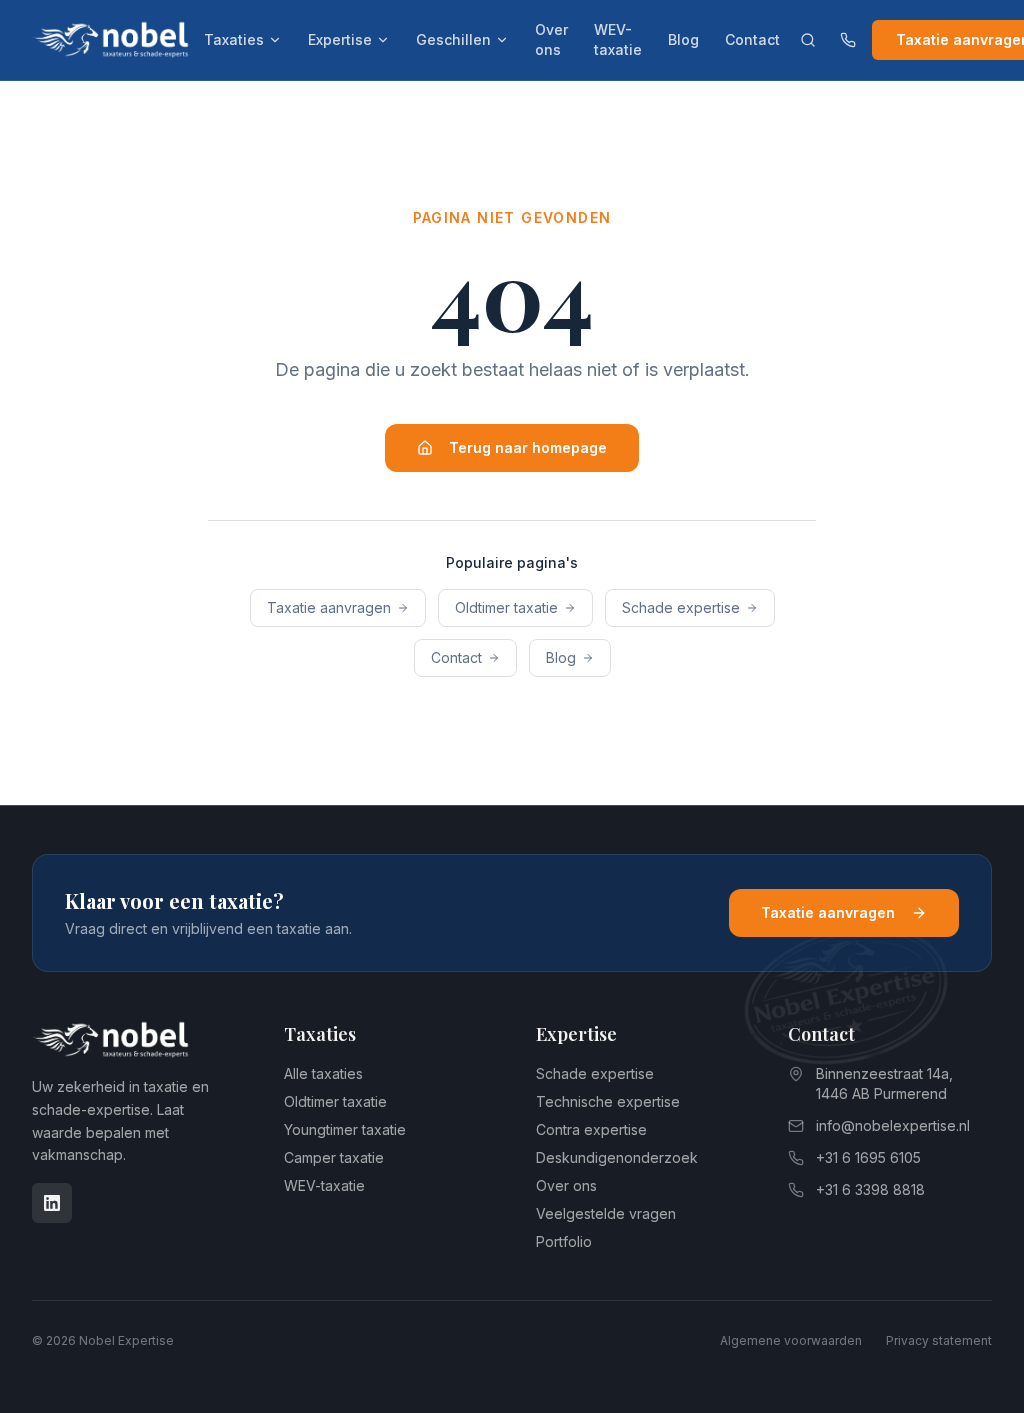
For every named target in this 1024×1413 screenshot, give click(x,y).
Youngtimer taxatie (345, 1129)
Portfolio (564, 1241)
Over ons (551, 39)
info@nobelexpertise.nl (893, 1125)
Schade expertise (681, 607)
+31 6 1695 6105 (868, 1157)
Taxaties (234, 39)
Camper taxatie (334, 1157)
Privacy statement (939, 1340)
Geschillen (453, 39)
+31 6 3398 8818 (870, 1189)
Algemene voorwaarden (791, 1340)
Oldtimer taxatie (506, 607)
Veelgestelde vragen (606, 1213)
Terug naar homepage (528, 447)
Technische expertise (608, 1101)
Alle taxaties (323, 1073)
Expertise (340, 39)
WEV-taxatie (618, 39)
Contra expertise (591, 1129)
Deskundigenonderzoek (617, 1157)
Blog (683, 39)
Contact (752, 39)
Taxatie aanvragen (329, 607)
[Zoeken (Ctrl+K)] (808, 40)
